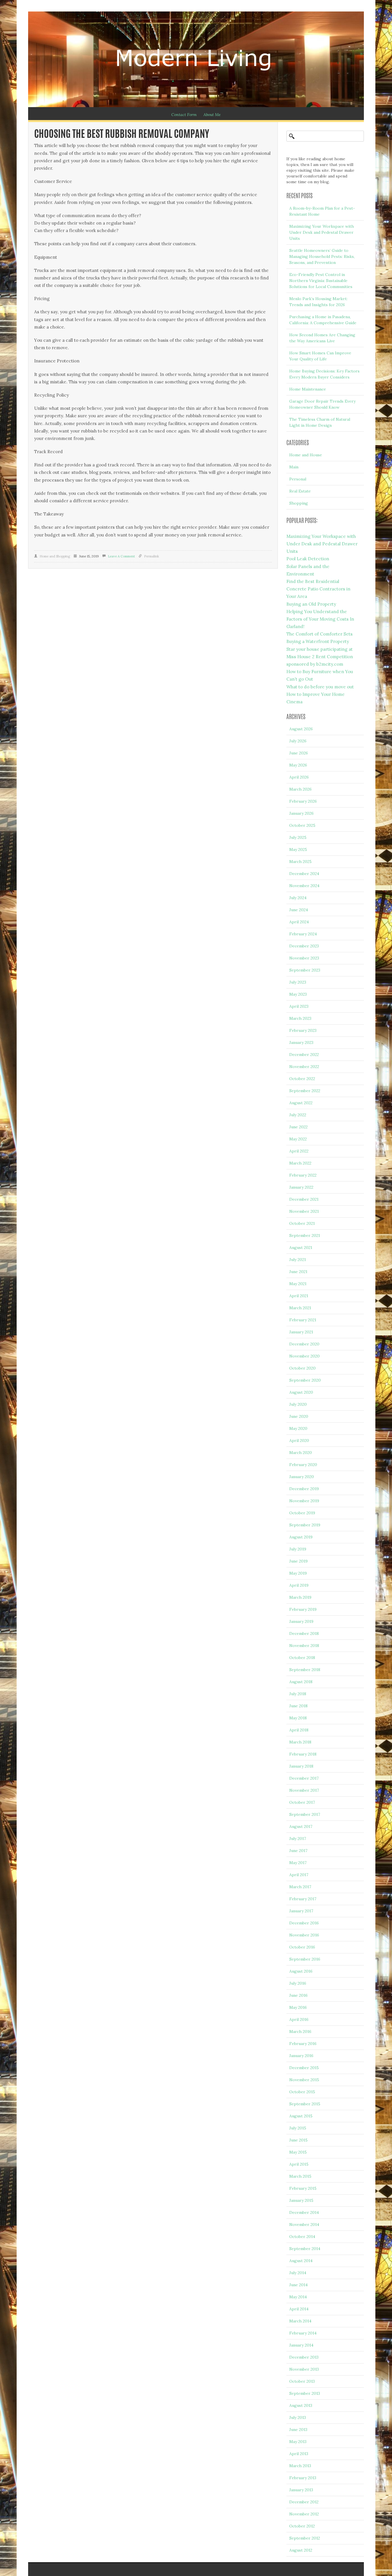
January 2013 (301, 2490)
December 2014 (304, 2212)
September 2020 (305, 1380)
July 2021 (298, 1260)
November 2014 (304, 2224)
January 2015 (301, 2200)
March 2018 (300, 1742)
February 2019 (303, 1609)
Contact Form (184, 115)
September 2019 (305, 1525)
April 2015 (299, 2164)
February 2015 (303, 2188)
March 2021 (300, 1308)
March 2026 (300, 789)
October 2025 (302, 825)
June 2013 (298, 2430)
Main (294, 467)
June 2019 (298, 1561)
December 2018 (304, 1633)
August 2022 (301, 1103)
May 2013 (298, 2442)
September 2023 (305, 970)
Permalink (152, 556)
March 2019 (300, 1597)
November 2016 (304, 1935)
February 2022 (303, 1175)
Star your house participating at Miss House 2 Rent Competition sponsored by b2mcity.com (320, 657)
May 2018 (298, 1718)
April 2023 (299, 1006)
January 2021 (301, 1332)
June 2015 (298, 2140)
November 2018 (304, 1646)
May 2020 (298, 1428)
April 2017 (299, 1875)
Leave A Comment (121, 556)
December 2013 (304, 2357)
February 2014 (303, 2333)
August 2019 (301, 1537)
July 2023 (298, 982)
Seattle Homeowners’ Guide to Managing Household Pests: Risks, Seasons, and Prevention (322, 256)
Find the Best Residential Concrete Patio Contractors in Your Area (318, 589)
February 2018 (303, 1754)
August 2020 (301, 1392)
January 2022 (301, 1187)
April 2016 (299, 2019)
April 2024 (299, 922)
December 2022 (304, 1055)
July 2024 (298, 898)
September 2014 (305, 2249)
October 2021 (302, 1223)
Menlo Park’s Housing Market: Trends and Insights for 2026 (318, 302)
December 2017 (304, 1778)
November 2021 (304, 1211)
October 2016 (302, 1947)
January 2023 (301, 1042)
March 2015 (300, 2176)
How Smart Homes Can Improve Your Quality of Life (320, 356)
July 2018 (298, 1694)
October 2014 (302, 2237)
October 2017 (302, 1802)
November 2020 (304, 1356)
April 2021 (299, 1296)
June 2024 (299, 910)
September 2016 (305, 1959)
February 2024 (303, 934)
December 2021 (304, 1199)
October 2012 (302, 2526)
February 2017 (303, 1899)
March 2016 (300, 2032)
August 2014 (301, 2261)
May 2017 (298, 1863)
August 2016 (301, 1971)
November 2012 (304, 2514)
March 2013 (300, 2466)
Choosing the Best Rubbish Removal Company (122, 135)
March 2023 (300, 1018)
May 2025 (298, 849)
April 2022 (299, 1151)
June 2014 (298, 2285)
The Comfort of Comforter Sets (320, 634)
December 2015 (304, 2068)
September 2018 (305, 1670)
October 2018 (302, 1658)
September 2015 (305, 2104)
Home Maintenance (308, 389)
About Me (212, 115)
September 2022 (305, 1091)
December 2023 (304, 946)
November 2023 (304, 958)
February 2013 (303, 2478)
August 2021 (301, 1248)
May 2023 (298, 994)
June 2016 (298, 1995)
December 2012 (304, 2502)
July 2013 (298, 2417)
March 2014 (300, 2321)
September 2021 (305, 1235)
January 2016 (301, 2056)
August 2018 (301, 1682)
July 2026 (298, 741)
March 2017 (300, 1887)
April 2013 (299, 2454)
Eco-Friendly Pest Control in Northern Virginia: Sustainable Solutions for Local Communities (321, 281)
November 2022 (304, 1067)
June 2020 (299, 1416)
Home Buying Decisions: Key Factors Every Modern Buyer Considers (324, 374)
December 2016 (304, 1923)
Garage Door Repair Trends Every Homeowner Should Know (322, 404)
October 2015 (302, 2092)
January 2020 (302, 1477)
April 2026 (299, 777)
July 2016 (298, 1983)
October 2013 (302, 2381)
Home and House (306, 455)
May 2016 (298, 2007)
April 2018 (299, 1730)
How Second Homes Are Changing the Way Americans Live (322, 338)
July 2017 (298, 1839)
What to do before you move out (320, 687)
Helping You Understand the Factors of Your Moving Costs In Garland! (320, 619)
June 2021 (298, 1272)
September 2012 (305, 2538)
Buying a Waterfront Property (318, 641)
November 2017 (304, 1790)
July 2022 (298, 1115)
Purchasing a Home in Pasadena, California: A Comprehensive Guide (323, 320)
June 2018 (298, 1706)
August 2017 (301, 1826)
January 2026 (301, 813)
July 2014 (298, 2273)
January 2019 (301, 1621)
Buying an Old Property (311, 604)
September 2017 (305, 1814)
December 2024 (304, 874)
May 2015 (298, 2152)
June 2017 (298, 1851)
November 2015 (304, 2080)
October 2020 (302, 1368)
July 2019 (298, 1549)
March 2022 (300, 1163)
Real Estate (300, 491)
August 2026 (301, 729)
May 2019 (298, 1573)
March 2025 (300, 862)
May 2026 (298, 765)
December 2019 (304, 1489)
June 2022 (298, 1127)
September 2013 (305, 2393)
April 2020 (299, 1440)
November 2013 (304, 2369)
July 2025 (298, 837)
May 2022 (298, 1139)
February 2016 (303, 2044)
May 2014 (298, 2297)
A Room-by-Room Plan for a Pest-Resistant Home (322, 211)
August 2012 (301, 2550)
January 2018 (301, 1766)
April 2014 (299, 2309)
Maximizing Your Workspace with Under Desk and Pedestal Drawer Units (322, 232)
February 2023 (303, 1030)
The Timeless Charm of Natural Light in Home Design (320, 422)
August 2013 (301, 2405)
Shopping (299, 503)
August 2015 (301, 2116)
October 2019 (302, 1513)
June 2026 (299, 753)
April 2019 (299, 1585)
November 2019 (304, 1501)
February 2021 (303, 1320)
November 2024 (304, 886)
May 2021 (298, 1284)
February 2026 (303, 801)
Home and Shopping (55, 556)
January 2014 (301, 2345)
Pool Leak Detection (308, 559)
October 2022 (302, 1079)
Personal (298, 479)
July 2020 (298, 1404)
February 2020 (303, 1465)
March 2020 (301, 1453)
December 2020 (304, 1344)
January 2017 (301, 1911)
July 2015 (298, 2128)
